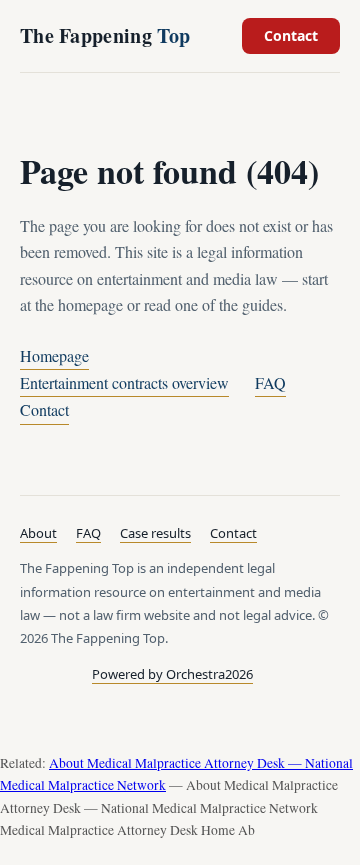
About (38, 533)
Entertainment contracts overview (124, 382)
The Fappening (105, 35)
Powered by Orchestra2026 (172, 674)
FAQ (270, 382)
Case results (155, 533)
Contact (291, 35)
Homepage (54, 355)
